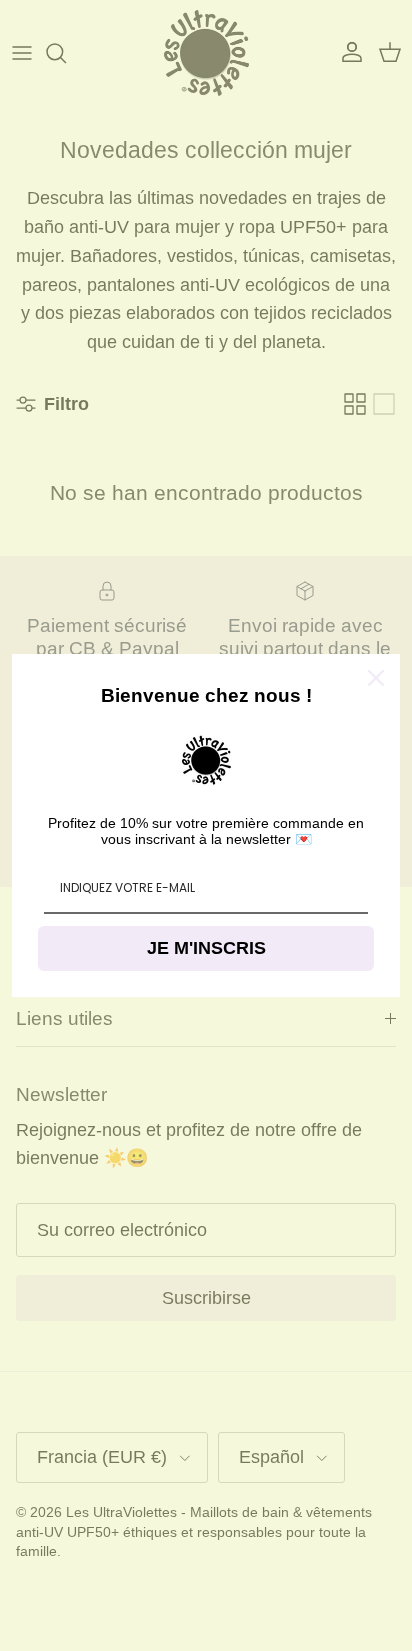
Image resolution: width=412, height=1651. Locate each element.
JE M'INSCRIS (206, 948)
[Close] (376, 678)
